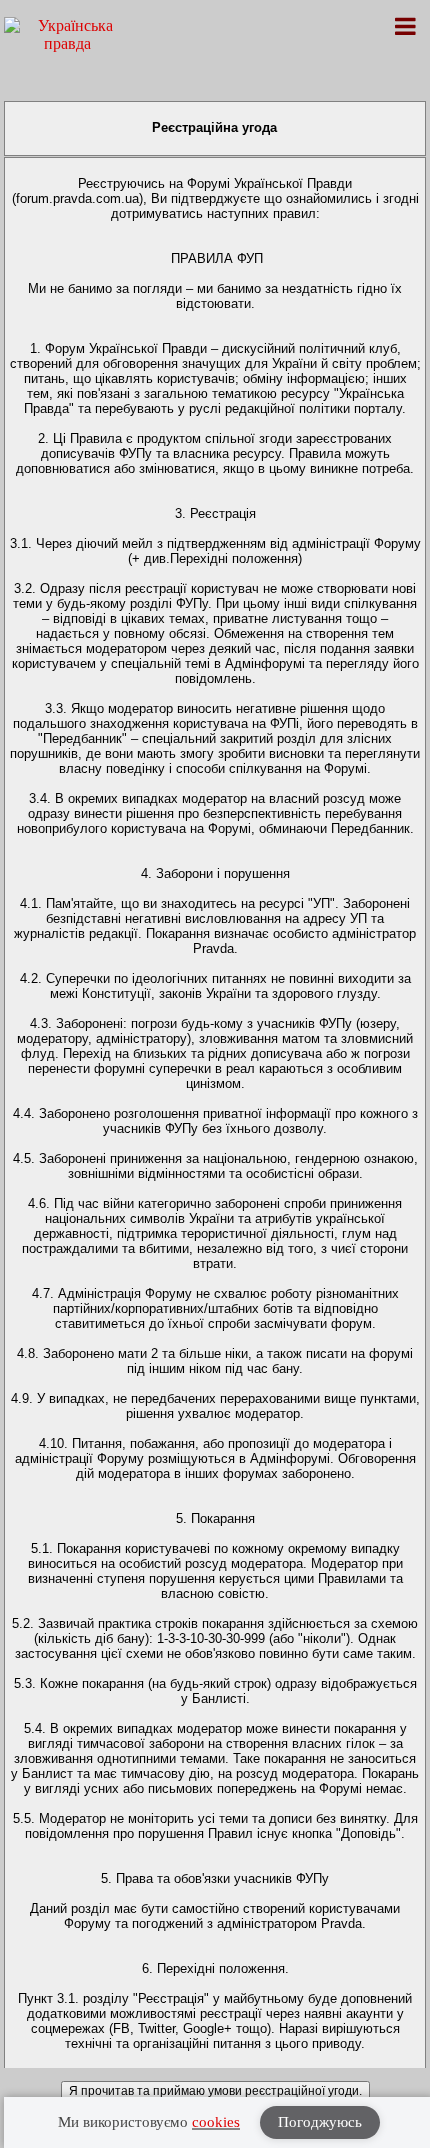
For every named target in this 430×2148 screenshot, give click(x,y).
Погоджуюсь (320, 2122)
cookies (216, 2122)
